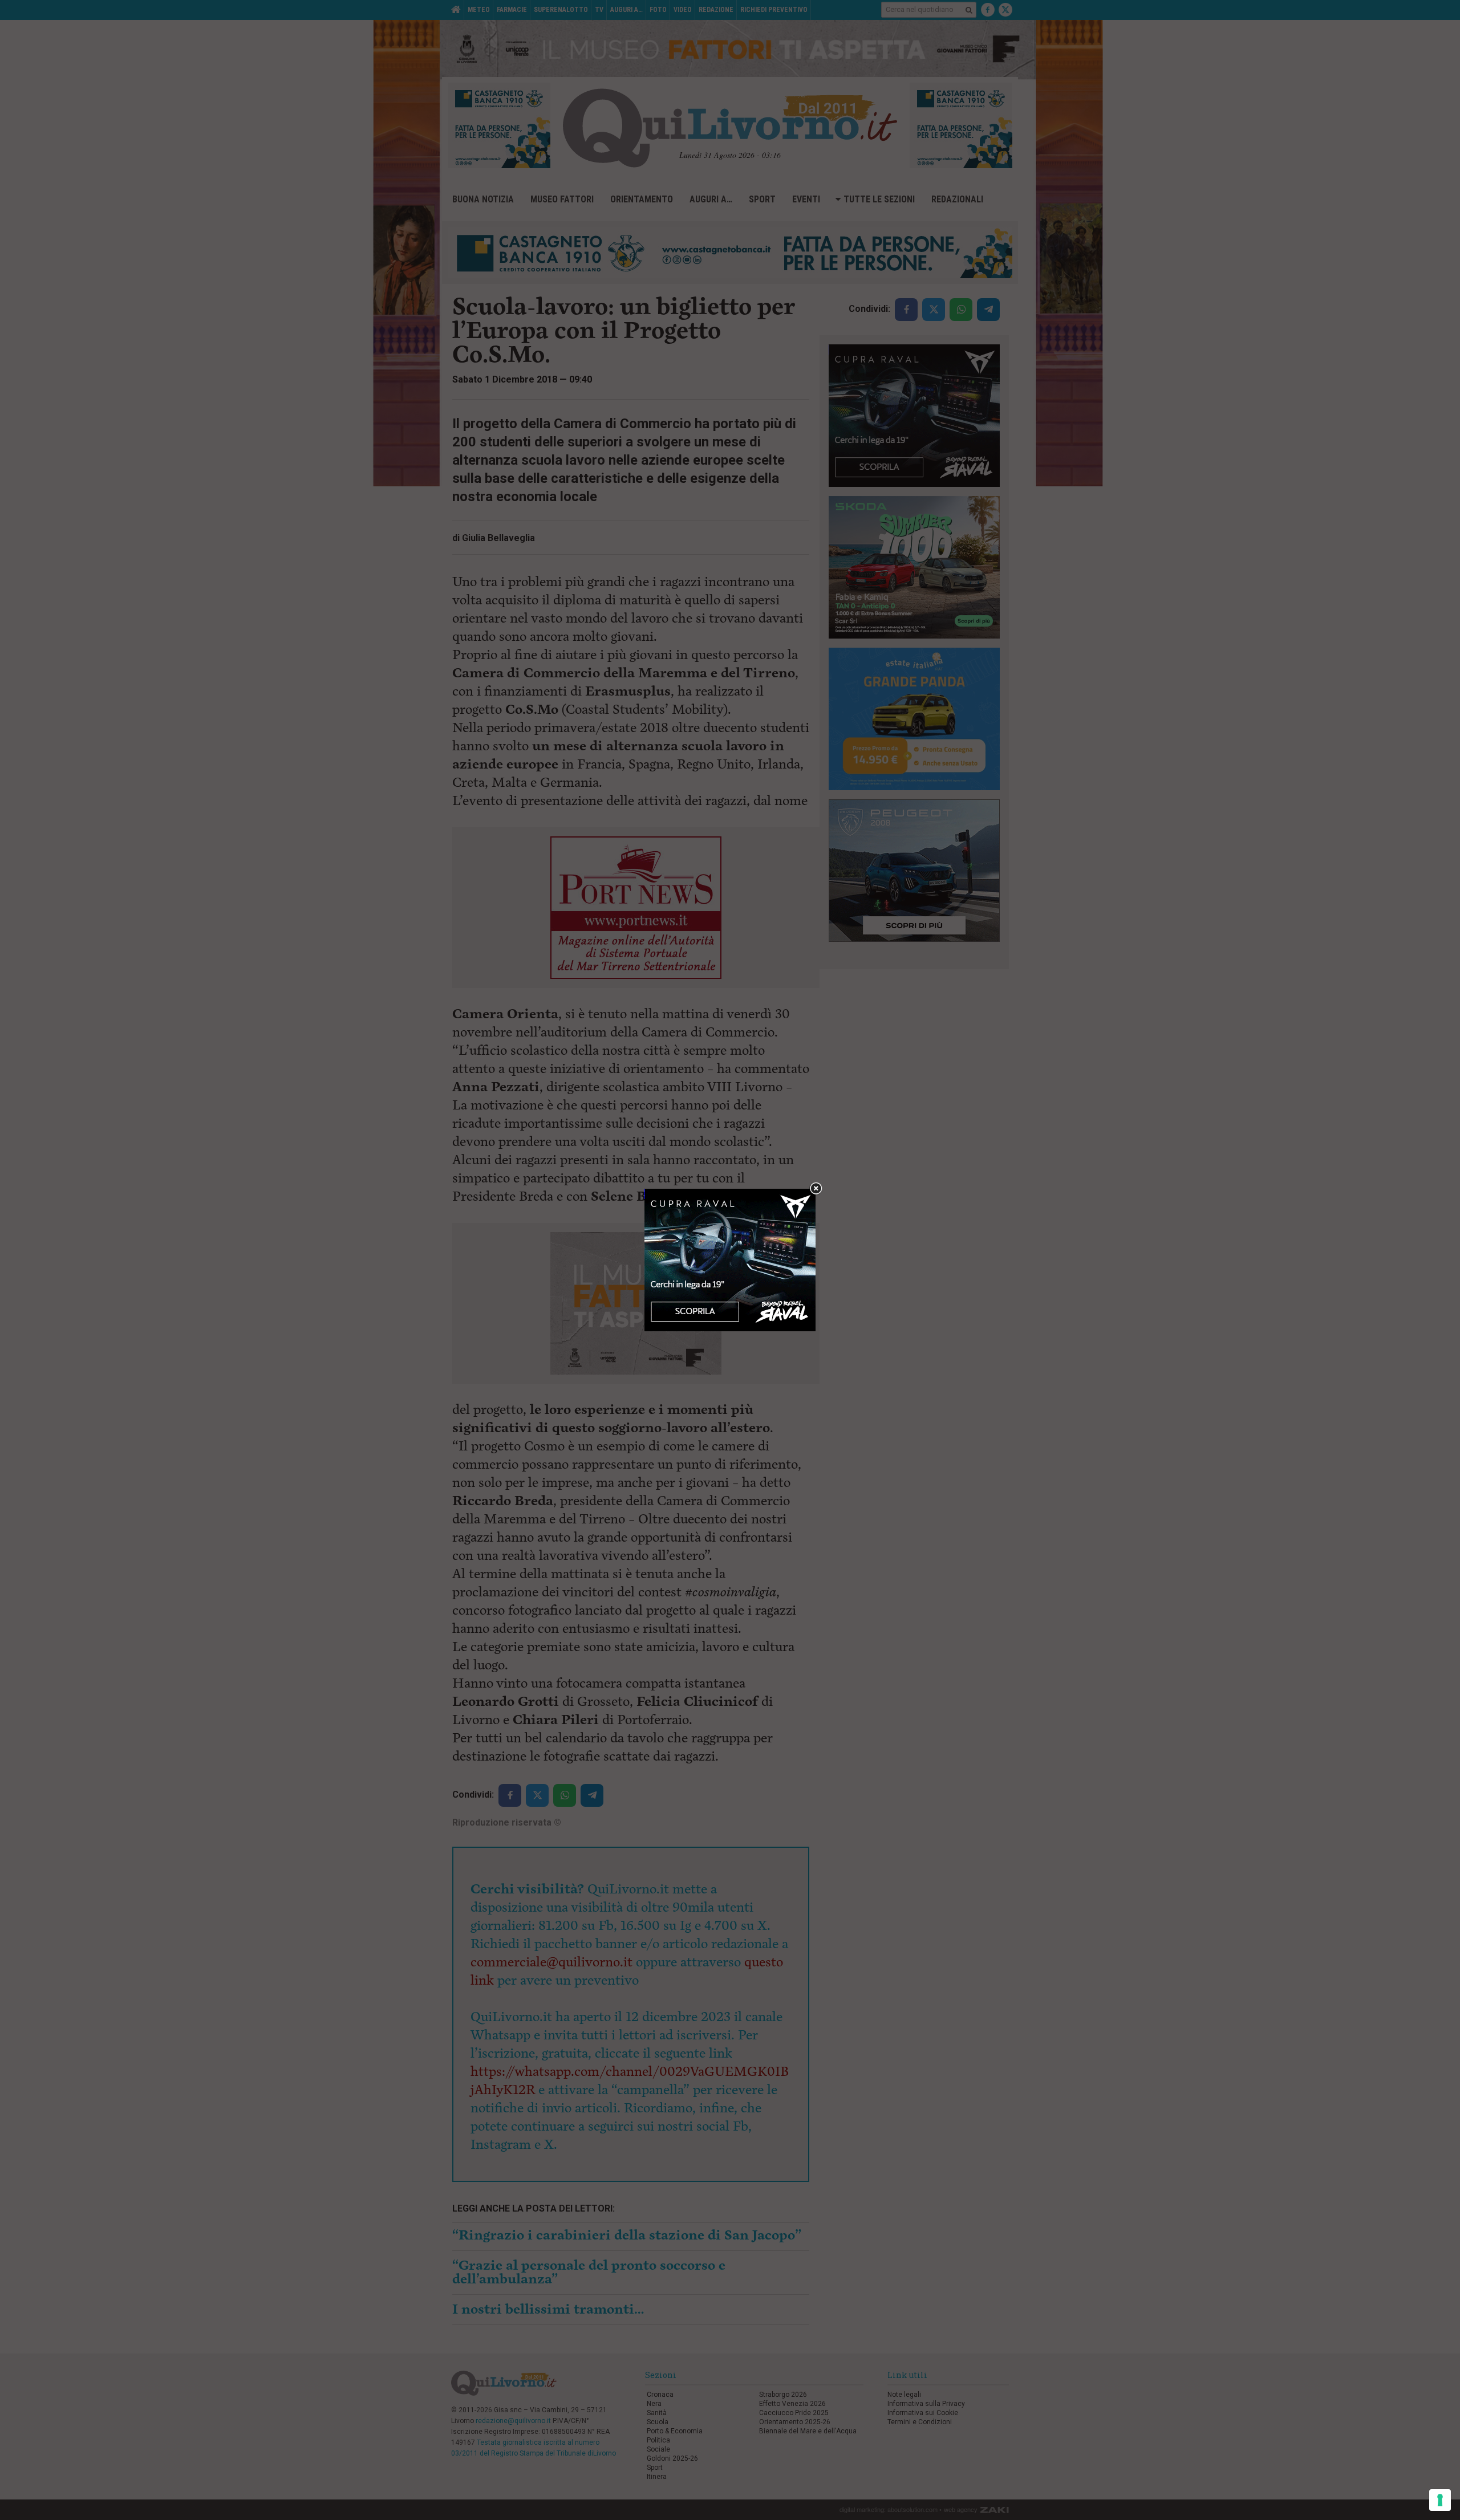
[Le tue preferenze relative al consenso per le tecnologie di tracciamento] (1440, 2500)
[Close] (816, 1189)
